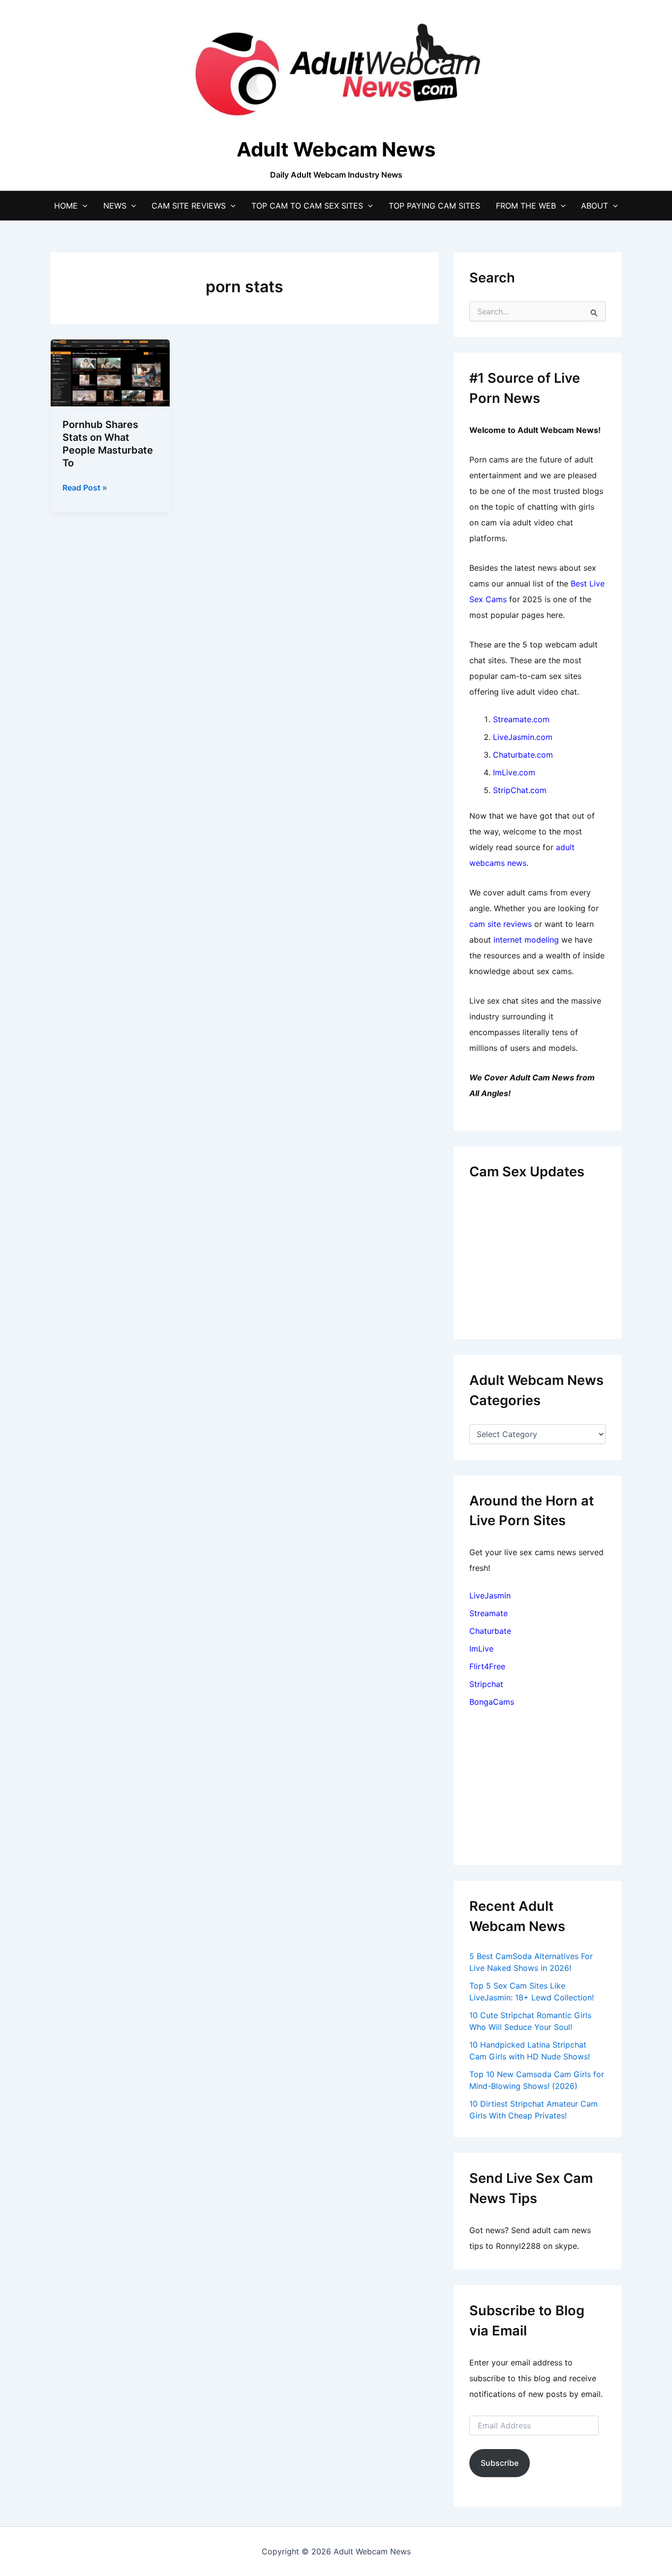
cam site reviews (501, 924)
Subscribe (500, 2463)
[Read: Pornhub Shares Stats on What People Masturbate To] (110, 372)
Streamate (489, 1613)
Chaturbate (490, 1631)
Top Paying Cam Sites (434, 206)
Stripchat (486, 1684)
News (115, 206)
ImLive (481, 1649)
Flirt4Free (487, 1666)
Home (66, 206)
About (595, 206)
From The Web (526, 206)
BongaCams (492, 1702)
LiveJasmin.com (523, 737)
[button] (83, 206)
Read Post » (85, 488)
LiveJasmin (490, 1595)
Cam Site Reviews (189, 206)
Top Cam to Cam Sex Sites (307, 206)
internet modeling (526, 940)
